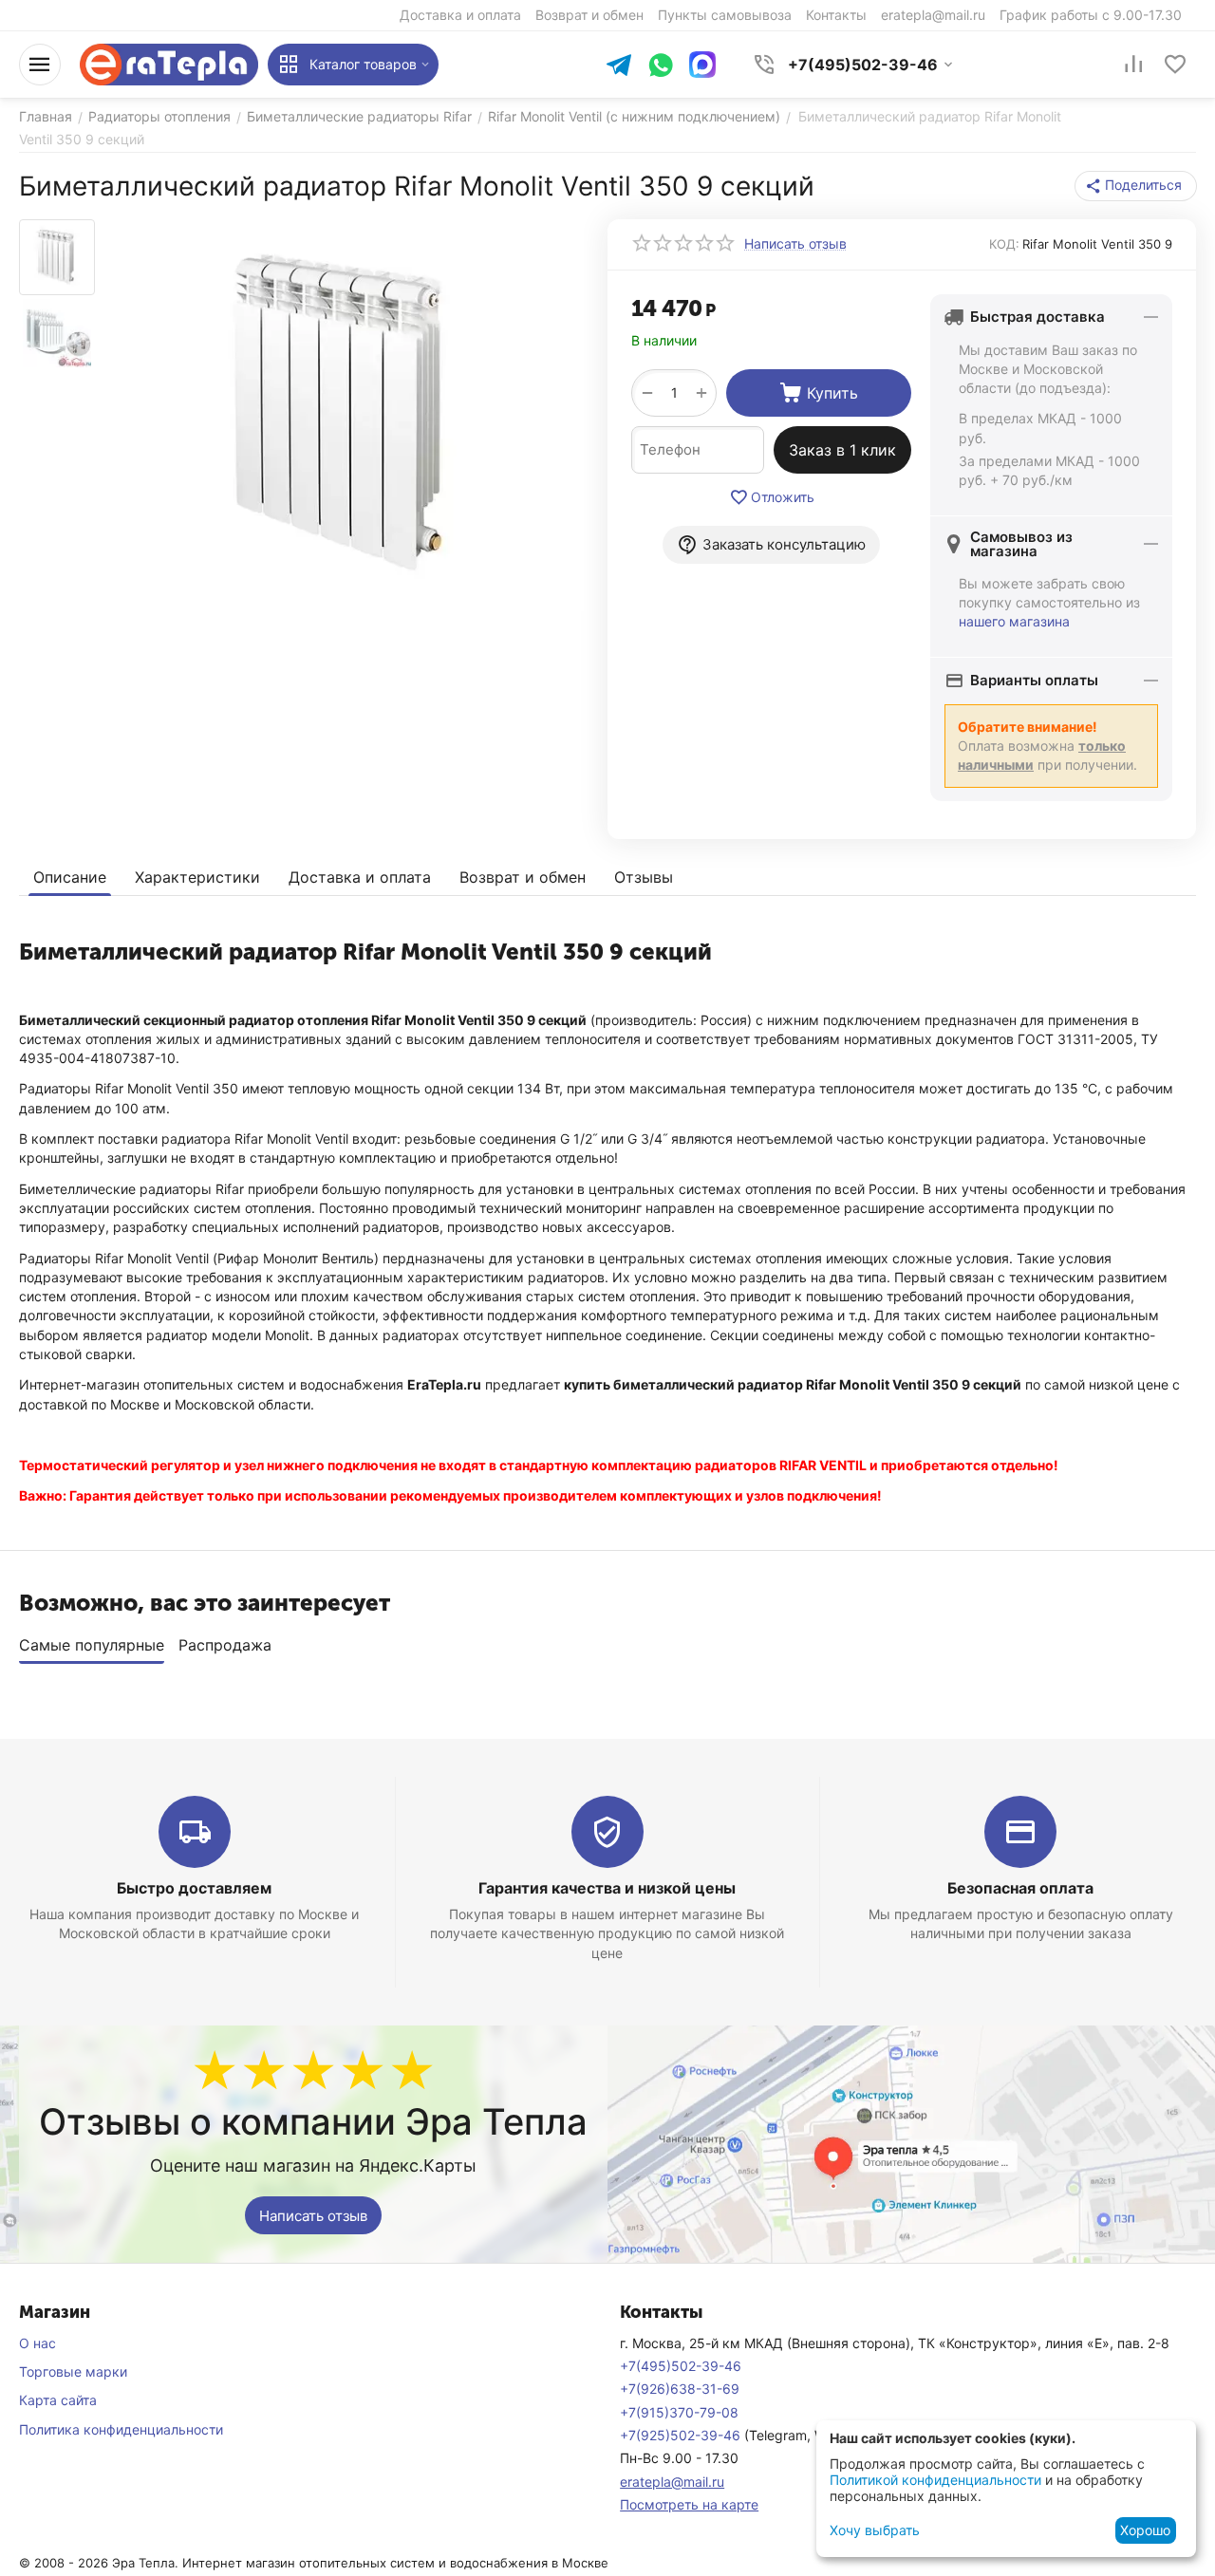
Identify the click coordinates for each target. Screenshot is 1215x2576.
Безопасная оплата (1020, 1888)
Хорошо (1145, 2530)
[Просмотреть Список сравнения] (1133, 65)
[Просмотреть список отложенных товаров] (1175, 65)
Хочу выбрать (875, 2530)
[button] (1136, 186)
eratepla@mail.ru (672, 2482)
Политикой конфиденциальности (935, 2480)
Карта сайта (58, 2400)
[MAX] (702, 65)
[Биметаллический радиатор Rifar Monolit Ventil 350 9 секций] (344, 415)
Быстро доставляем (194, 1888)
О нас (37, 2343)
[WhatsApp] (661, 67)
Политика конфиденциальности (121, 2429)
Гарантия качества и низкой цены (607, 1888)
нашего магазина (1014, 621)
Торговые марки (73, 2371)
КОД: (1004, 244)
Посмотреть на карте (689, 2504)
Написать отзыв (313, 2216)
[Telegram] (619, 67)
